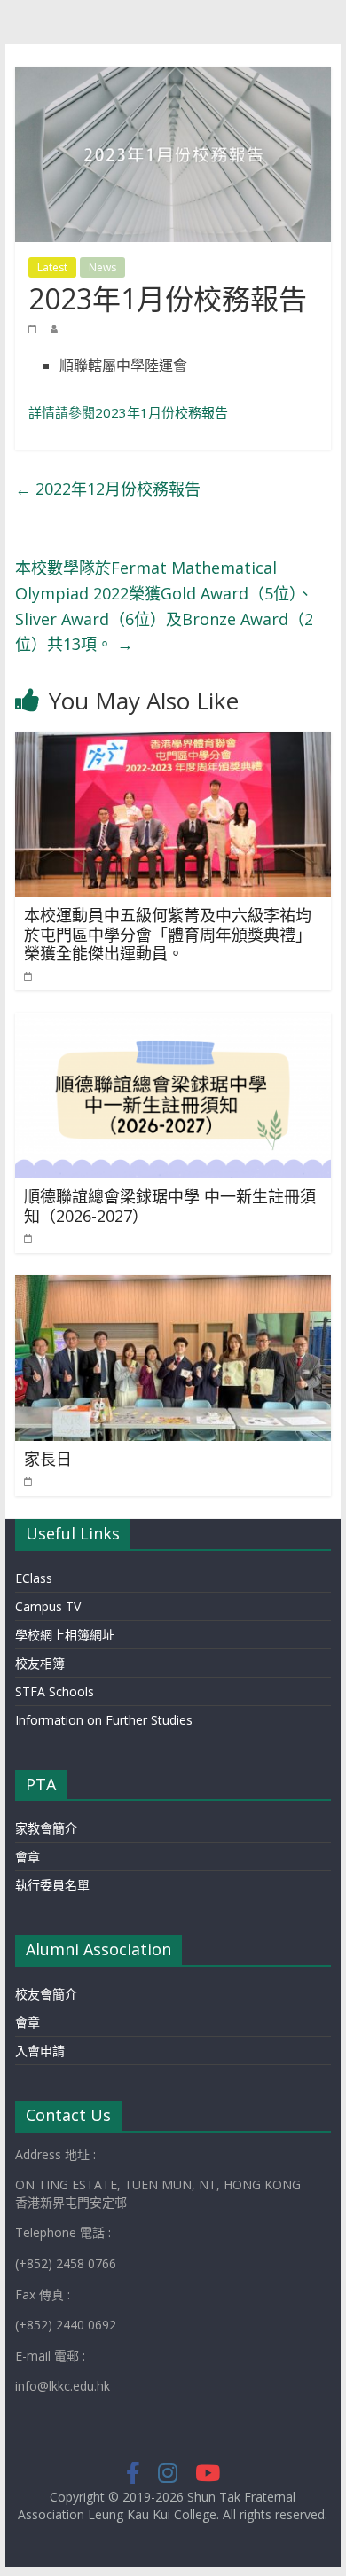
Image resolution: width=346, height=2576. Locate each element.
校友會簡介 (46, 1994)
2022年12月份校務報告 (108, 489)
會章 (28, 1856)
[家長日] (173, 1286)
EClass (34, 1578)
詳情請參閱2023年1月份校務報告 (128, 412)
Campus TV (48, 1606)
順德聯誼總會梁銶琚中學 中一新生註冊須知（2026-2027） (170, 1206)
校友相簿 (40, 1663)
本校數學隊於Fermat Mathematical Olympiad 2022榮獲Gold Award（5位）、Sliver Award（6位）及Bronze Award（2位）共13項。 (164, 606)
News (102, 267)
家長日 (48, 1459)
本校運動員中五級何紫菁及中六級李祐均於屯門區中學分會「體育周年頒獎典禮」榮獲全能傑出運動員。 (168, 934)
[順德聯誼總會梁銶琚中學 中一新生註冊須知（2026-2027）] (173, 1023)
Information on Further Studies (104, 1720)
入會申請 (40, 2051)
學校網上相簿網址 (65, 1635)
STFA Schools (55, 1691)
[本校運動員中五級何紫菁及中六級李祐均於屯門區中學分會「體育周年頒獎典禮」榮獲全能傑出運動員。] (173, 742)
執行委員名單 (52, 1885)
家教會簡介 (46, 1828)
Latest (52, 267)
